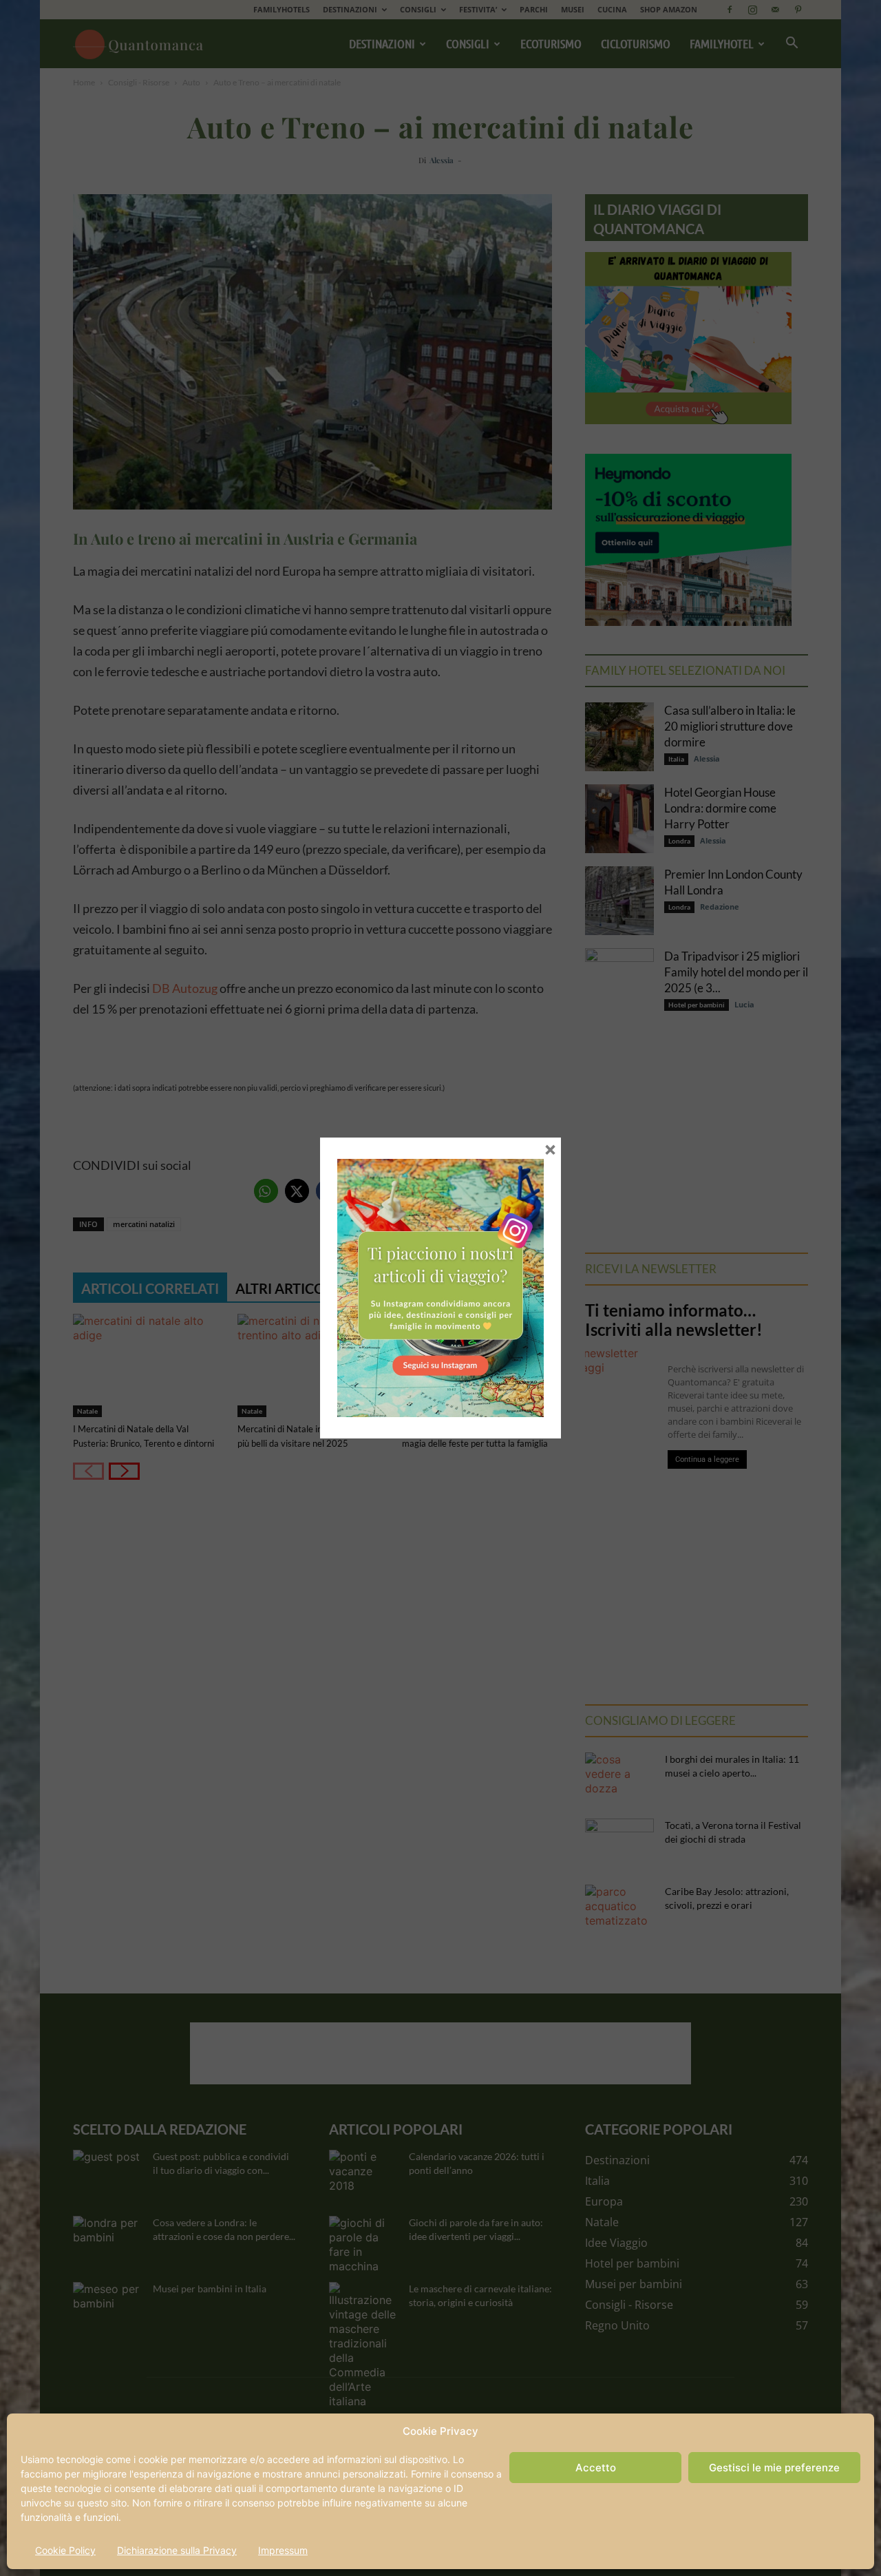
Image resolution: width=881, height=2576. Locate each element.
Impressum (283, 2550)
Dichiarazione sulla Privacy (177, 2550)
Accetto (596, 2468)
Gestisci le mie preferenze (774, 2468)
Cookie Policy (65, 2550)
